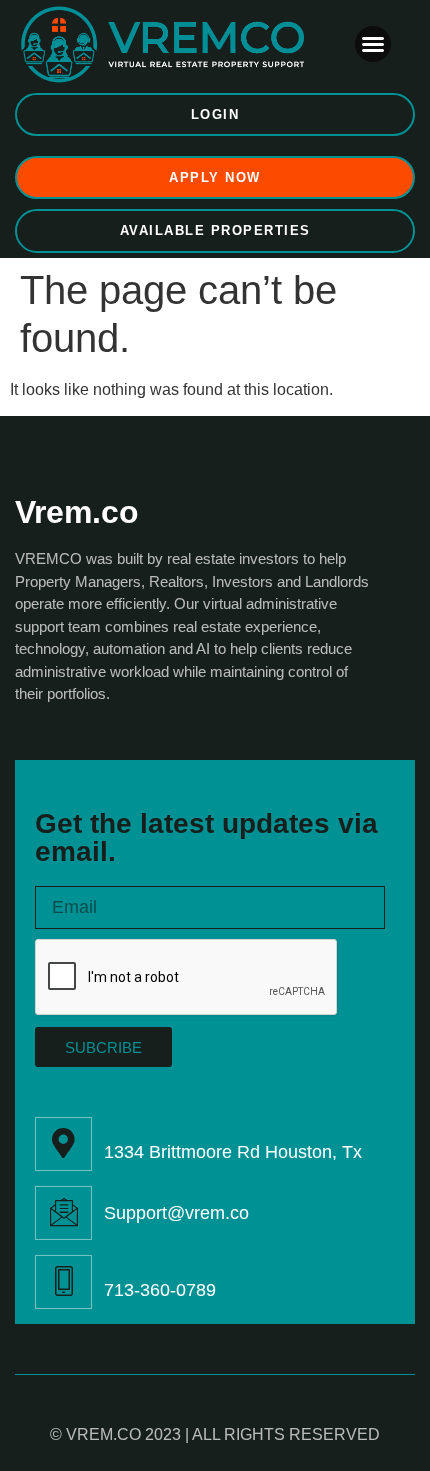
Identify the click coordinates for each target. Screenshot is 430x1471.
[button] (373, 44)
